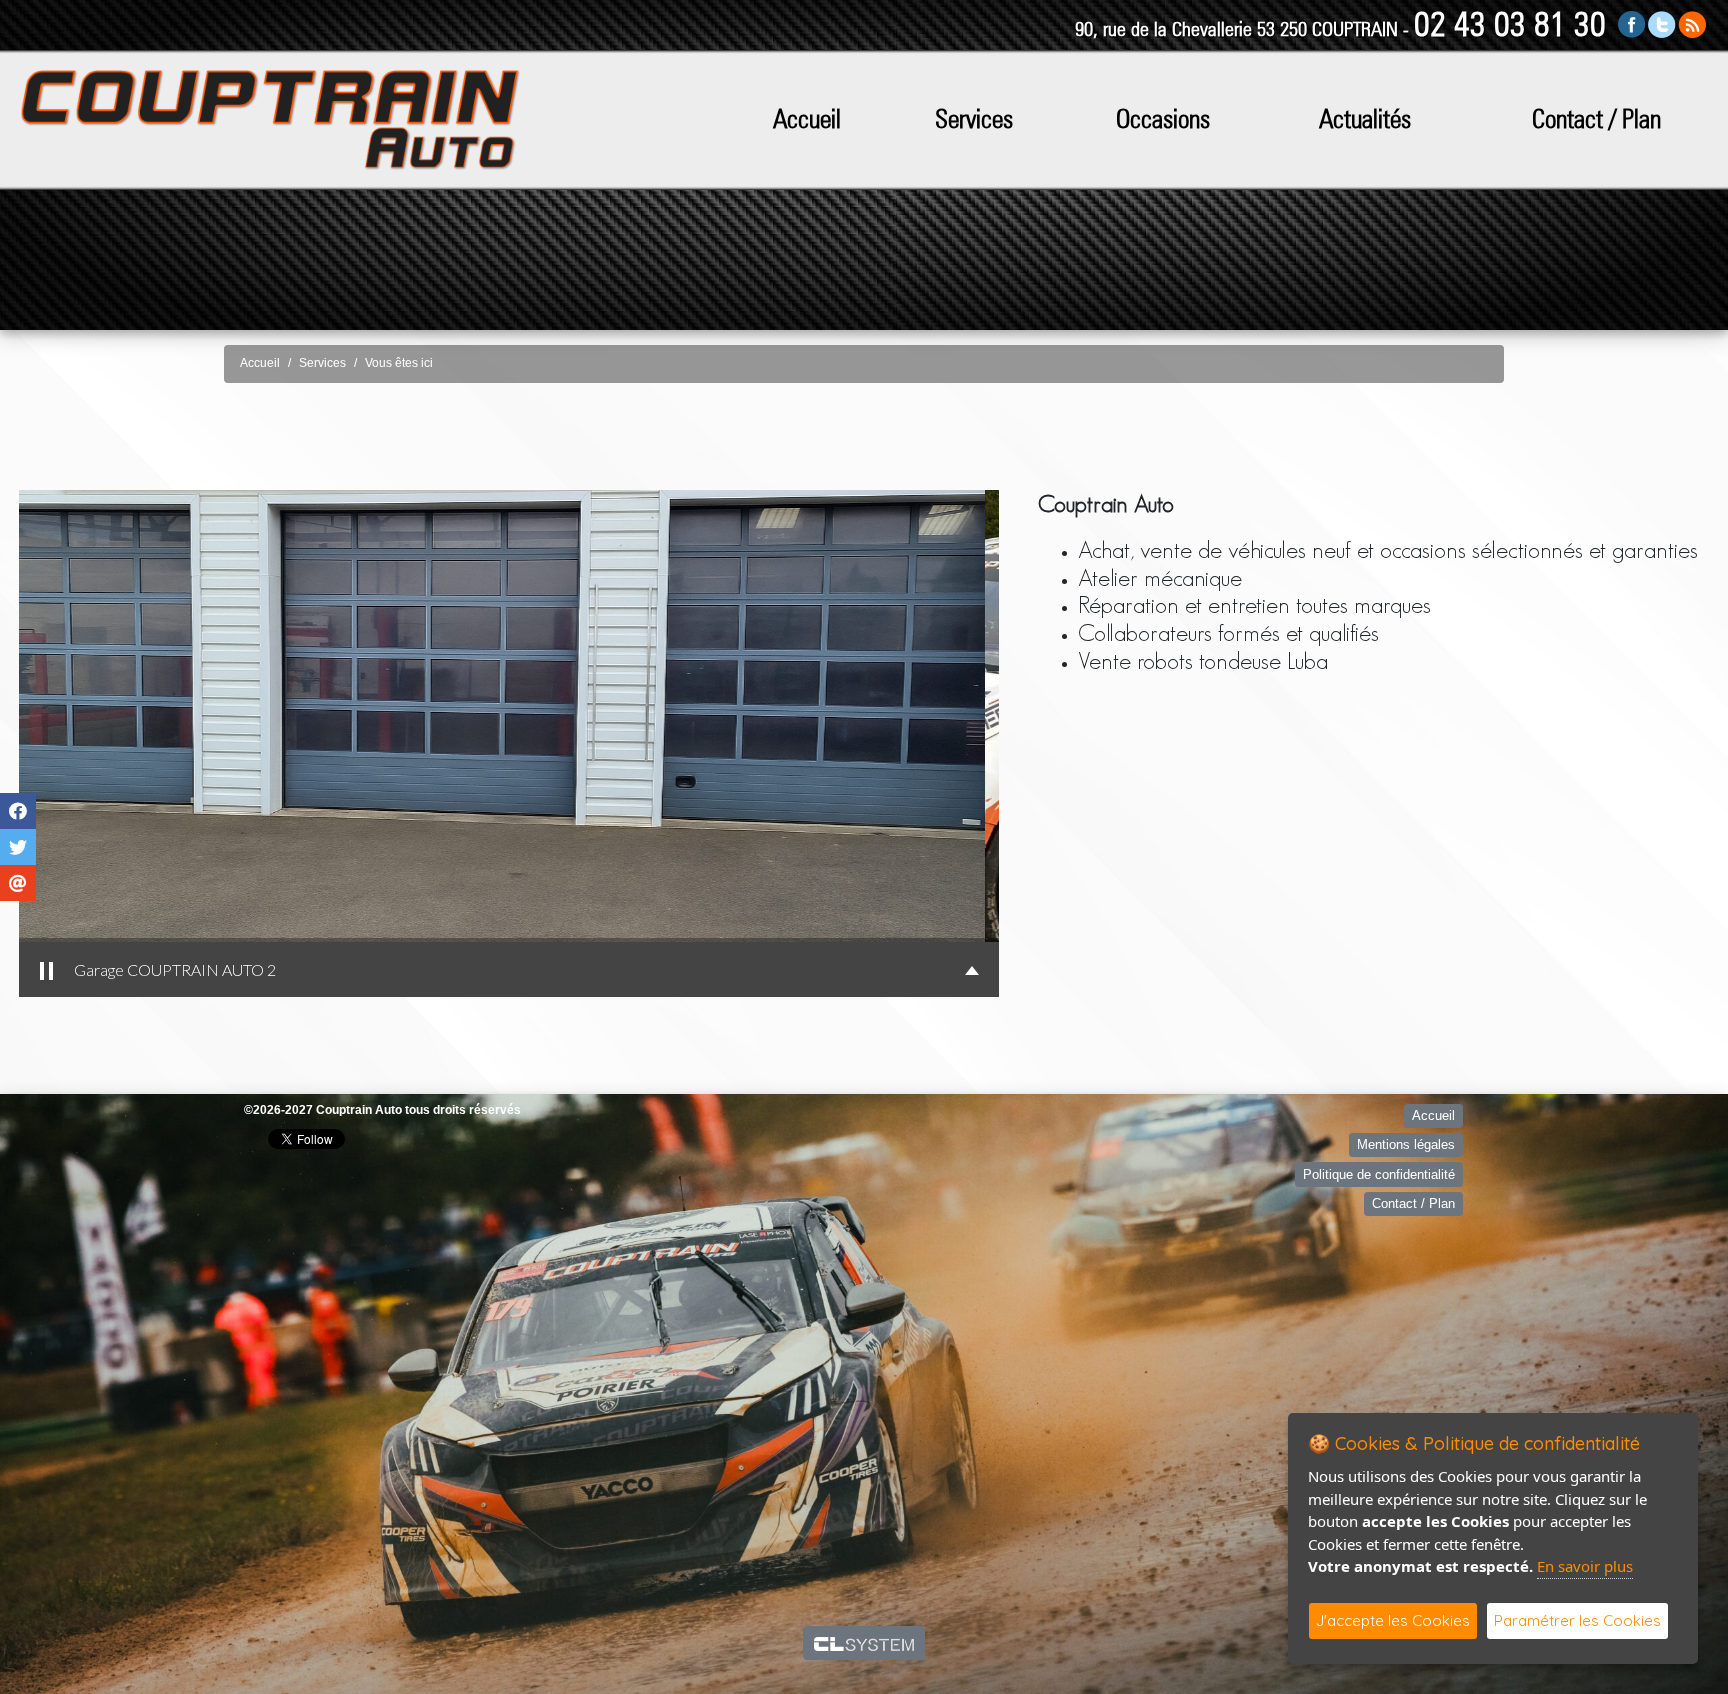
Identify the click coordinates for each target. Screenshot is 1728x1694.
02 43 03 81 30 (1510, 23)
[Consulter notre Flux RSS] (1692, 23)
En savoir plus (1585, 1566)
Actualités (1365, 118)
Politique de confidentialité (1379, 1174)
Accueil (807, 118)
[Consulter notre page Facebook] (1632, 23)
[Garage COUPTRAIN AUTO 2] (509, 716)
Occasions (1163, 118)
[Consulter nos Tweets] (1662, 23)
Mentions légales (1406, 1144)
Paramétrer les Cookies (1577, 1620)
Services (974, 118)
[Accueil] (270, 118)
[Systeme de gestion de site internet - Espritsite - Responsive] (864, 1643)
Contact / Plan (1596, 118)
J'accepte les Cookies (1393, 1620)
